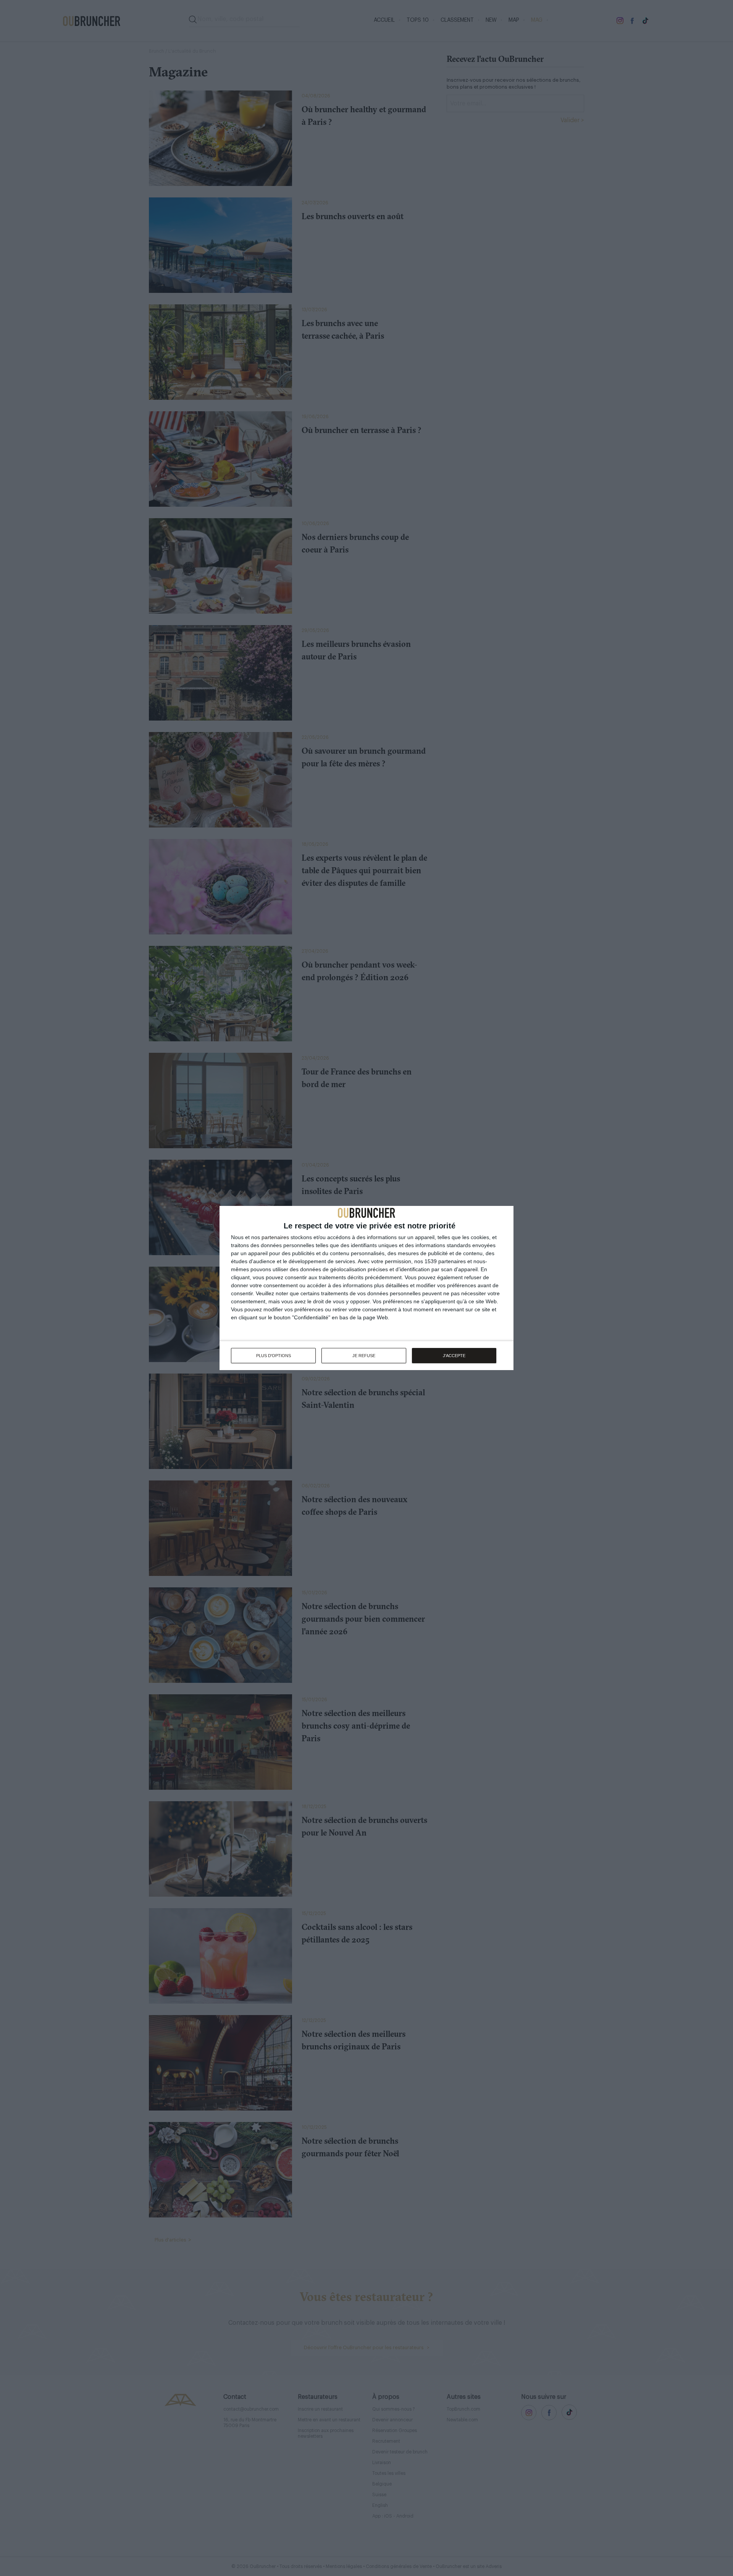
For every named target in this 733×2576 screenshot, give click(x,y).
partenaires (275, 1237)
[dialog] (366, 1288)
